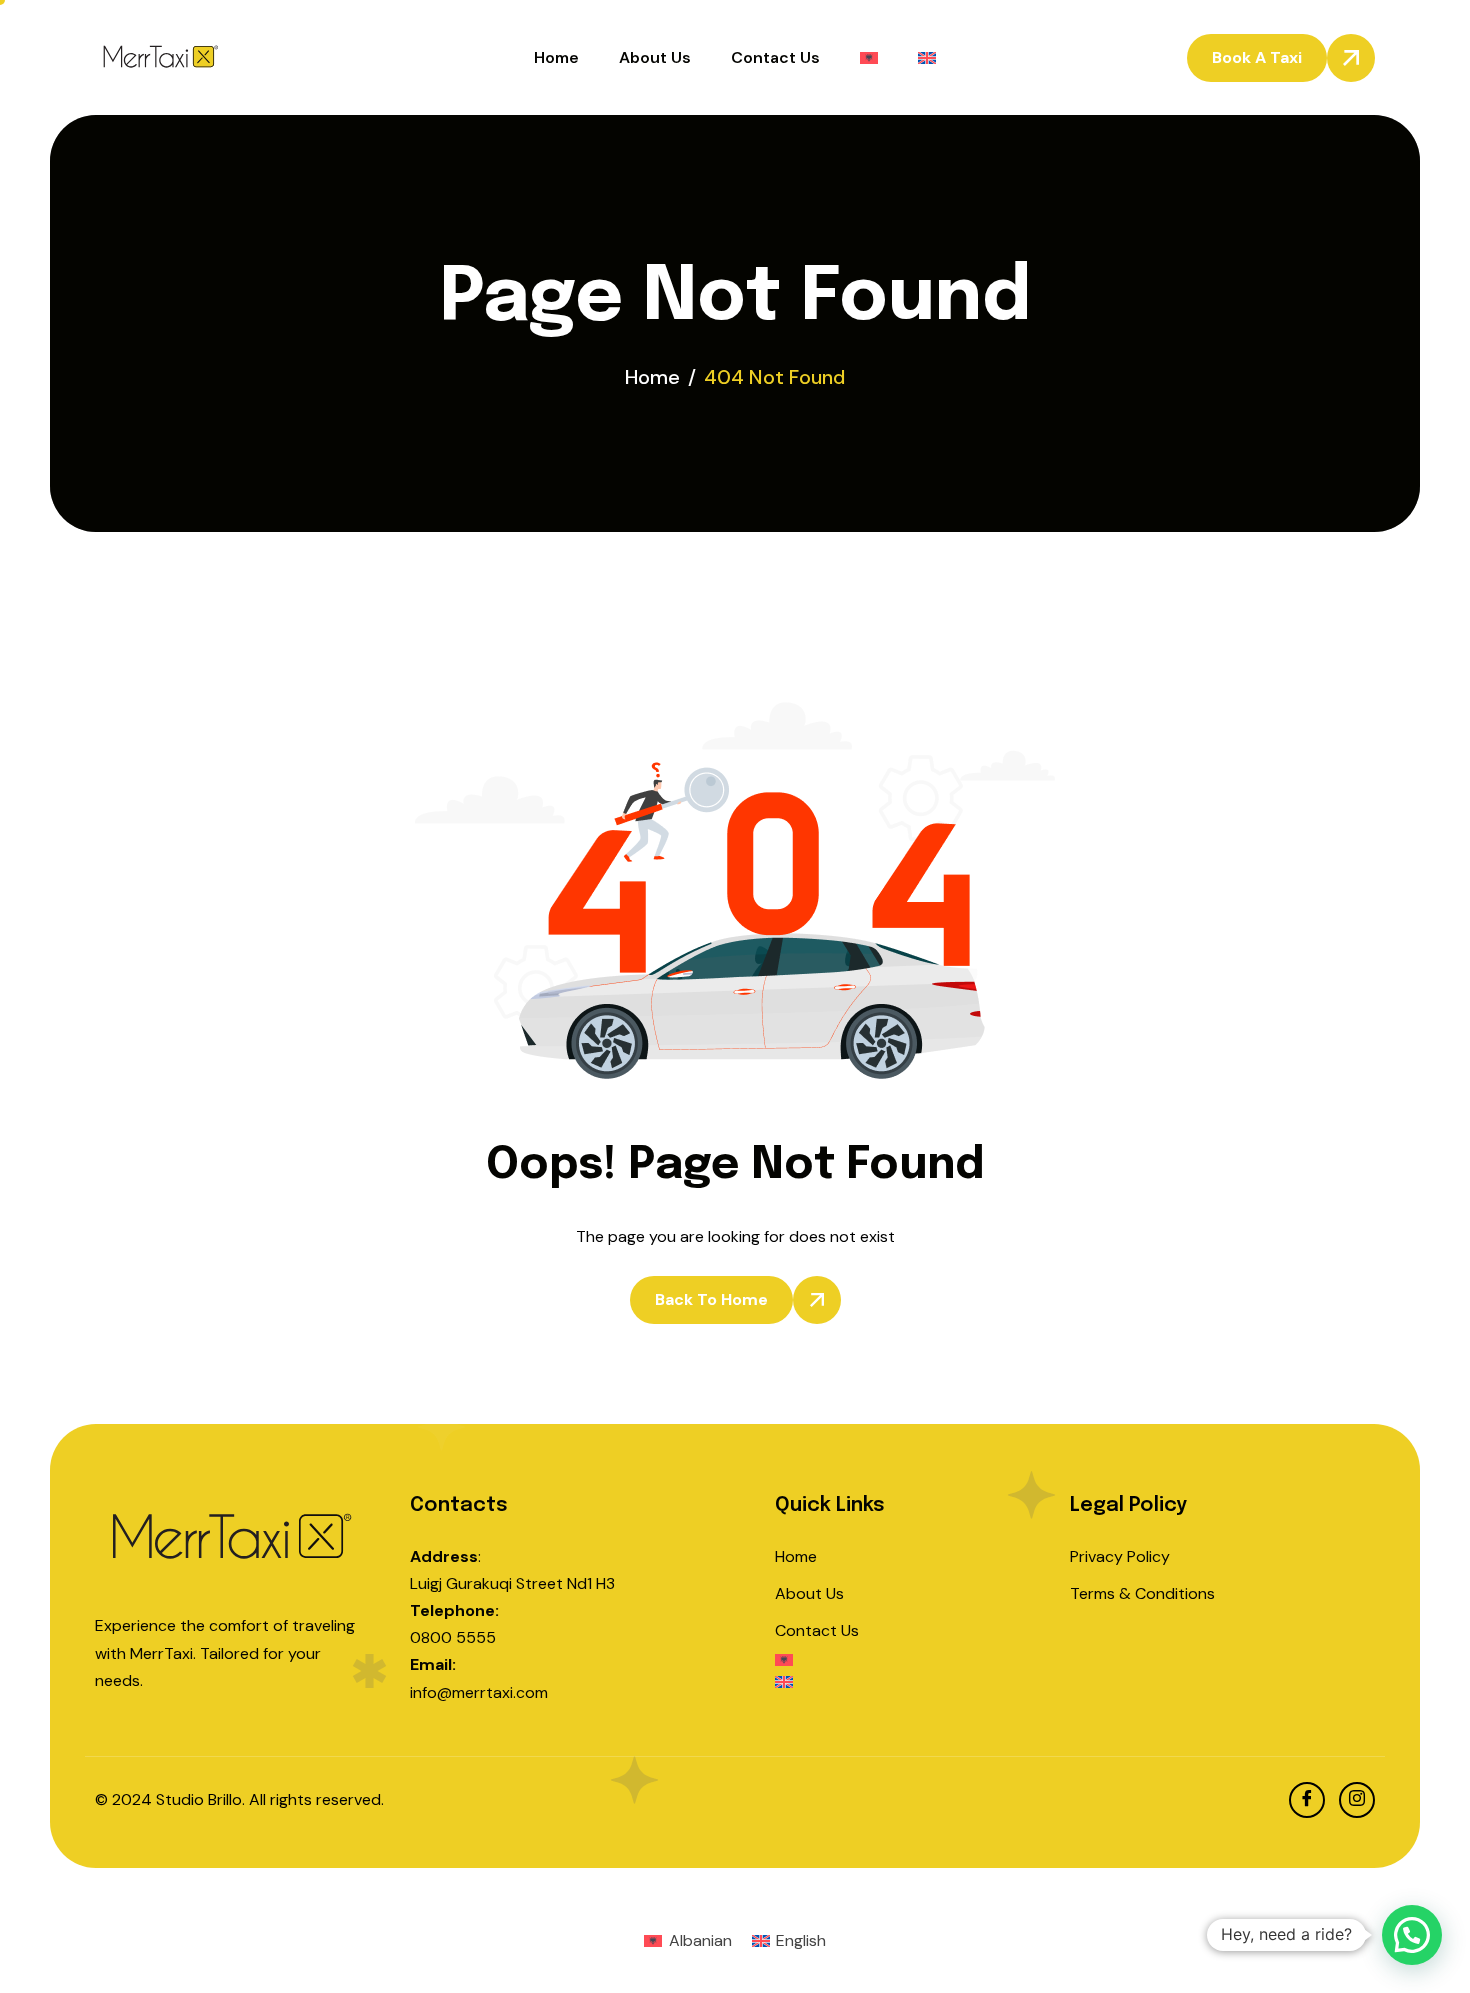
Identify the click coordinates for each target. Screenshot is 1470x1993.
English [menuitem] (801, 1940)
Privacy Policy (1120, 1556)
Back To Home (711, 1299)
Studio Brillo (199, 1799)
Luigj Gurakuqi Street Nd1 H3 (512, 1583)
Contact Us (775, 57)
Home (556, 57)
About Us (655, 57)
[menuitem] (869, 57)
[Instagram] (1357, 1800)
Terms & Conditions (1142, 1593)
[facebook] (1307, 1800)
